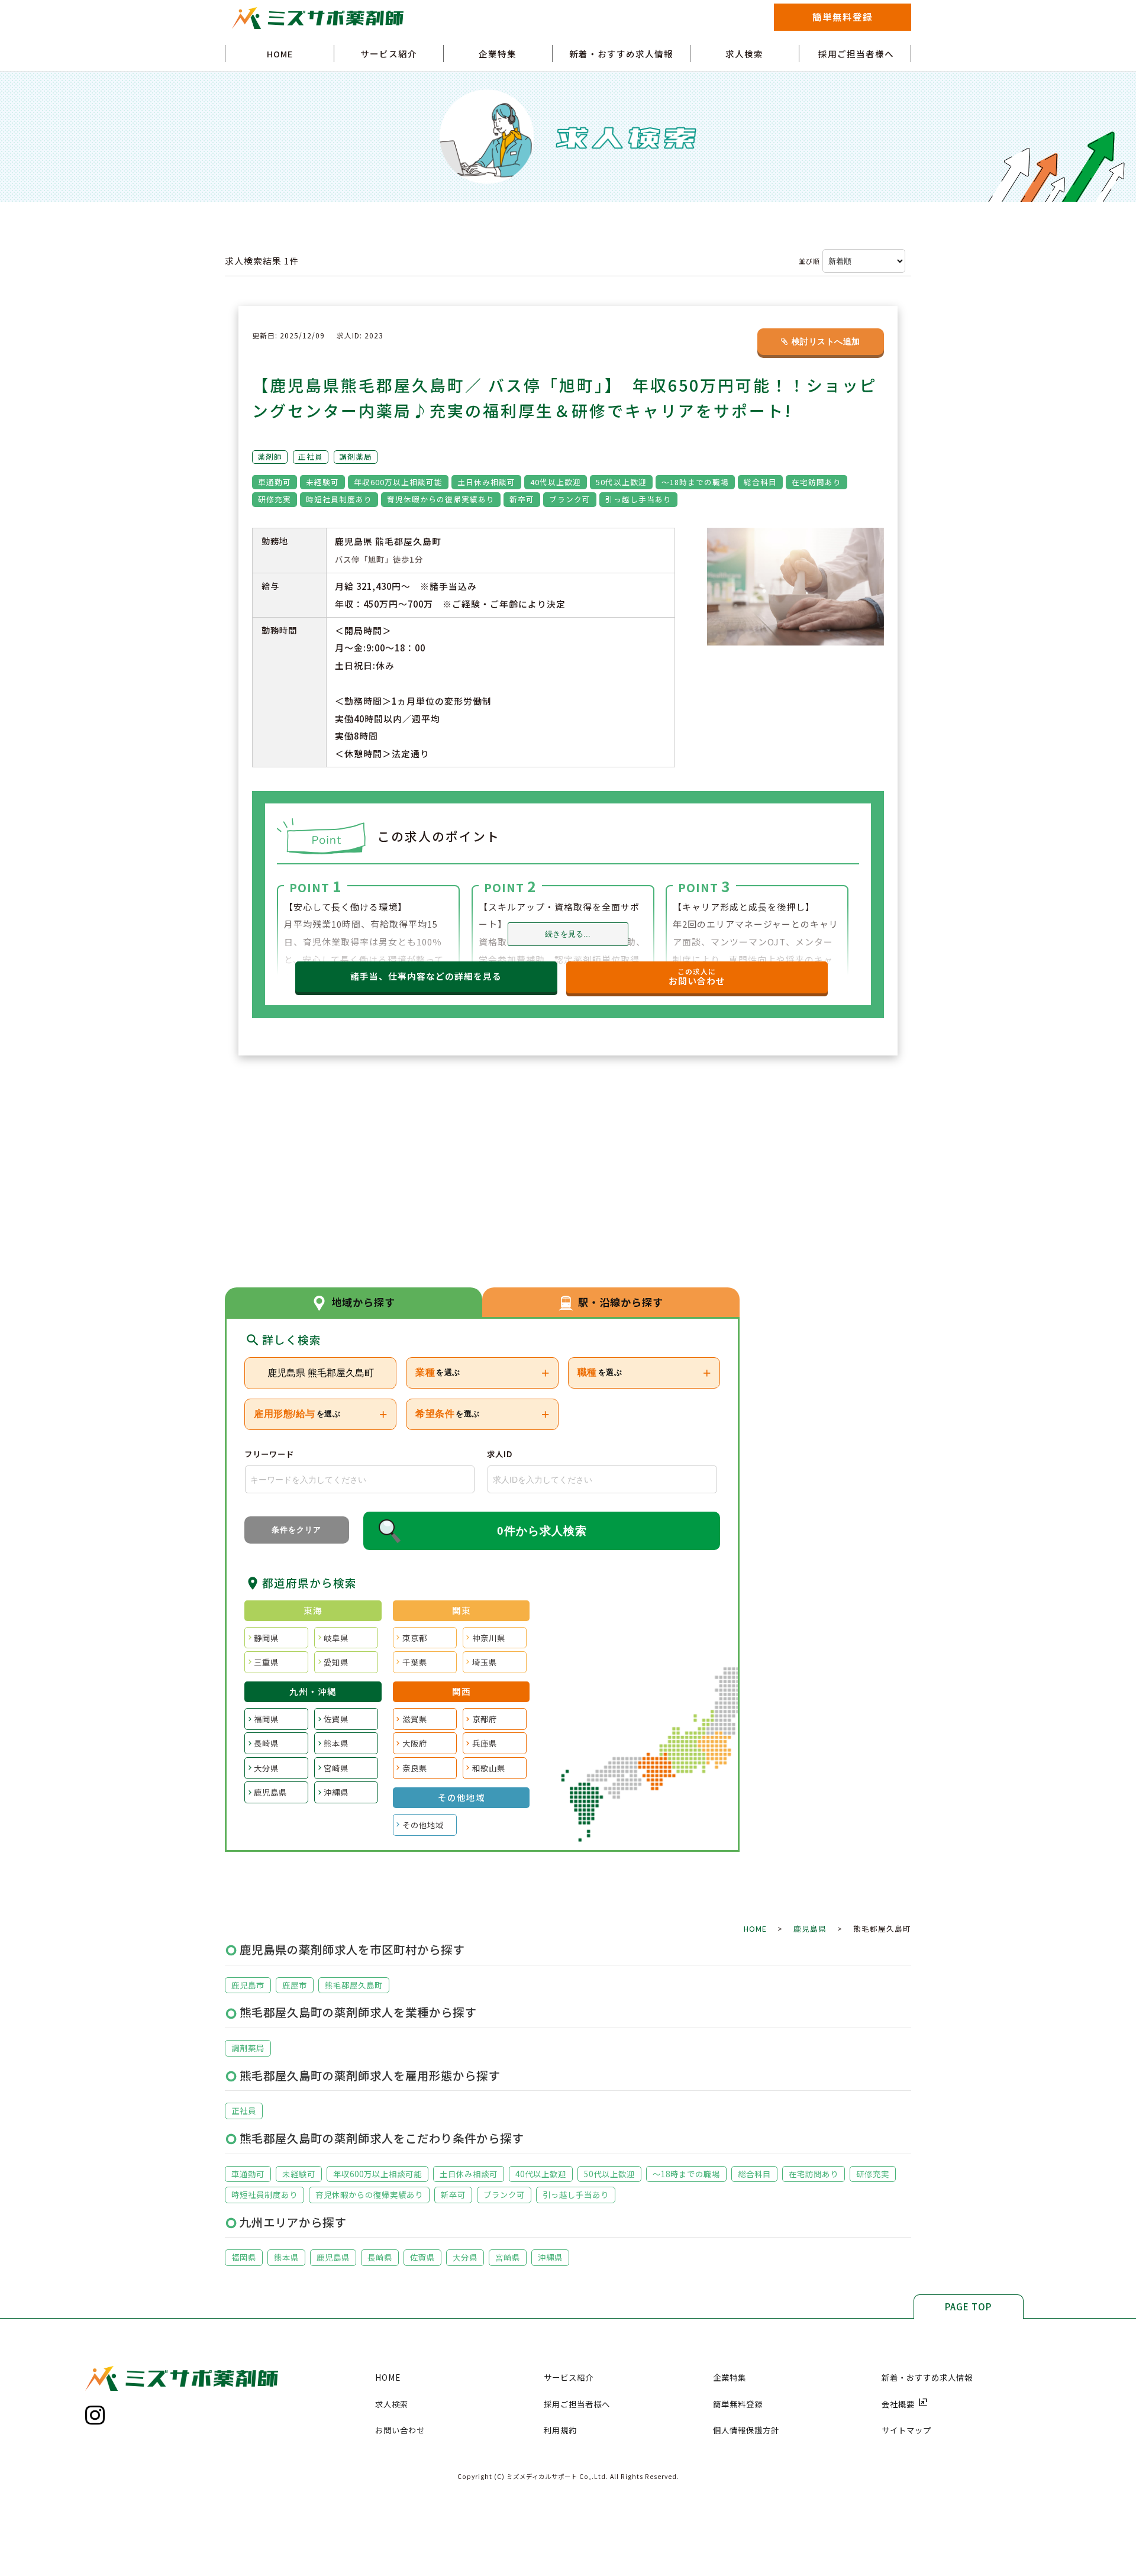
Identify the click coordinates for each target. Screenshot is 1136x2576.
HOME (280, 54)
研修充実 (873, 2174)
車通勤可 (248, 2174)
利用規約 (560, 2430)
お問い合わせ (400, 2430)
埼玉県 (485, 1662)
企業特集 (498, 54)
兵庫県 (485, 1743)
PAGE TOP (968, 2307)
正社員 (244, 2110)
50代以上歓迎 (609, 2174)
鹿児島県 (270, 1792)
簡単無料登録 (843, 17)
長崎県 (266, 1743)
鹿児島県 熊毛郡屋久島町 (321, 1373)
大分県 (266, 1768)
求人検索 (744, 54)
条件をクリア (296, 1530)
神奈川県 (489, 1638)
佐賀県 (336, 1719)
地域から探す (363, 1302)
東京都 (415, 1638)
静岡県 (266, 1638)
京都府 (485, 1719)
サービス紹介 (389, 54)
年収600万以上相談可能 (377, 2174)
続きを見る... (568, 934)
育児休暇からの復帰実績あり (369, 2194)
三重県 (266, 1662)
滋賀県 (415, 1719)
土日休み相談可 (469, 2174)
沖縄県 (336, 1792)
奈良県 (415, 1768)
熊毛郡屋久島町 (354, 1985)
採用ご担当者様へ (856, 54)
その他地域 (423, 1825)
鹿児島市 (248, 1985)
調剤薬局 (248, 2048)
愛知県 (336, 1662)
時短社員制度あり (264, 2194)
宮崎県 (336, 1768)
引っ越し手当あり (576, 2194)
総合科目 (754, 2174)
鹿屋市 (295, 1985)
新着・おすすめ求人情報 (621, 54)
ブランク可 (504, 2194)
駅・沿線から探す (621, 1302)
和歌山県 (489, 1768)
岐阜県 (336, 1638)
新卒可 (453, 2194)
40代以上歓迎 (541, 2174)
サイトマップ (906, 2430)
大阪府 (415, 1743)
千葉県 (415, 1662)
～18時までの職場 (686, 2174)
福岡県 (266, 1719)
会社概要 (905, 2404)
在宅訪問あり (814, 2174)
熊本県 (336, 1743)
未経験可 (299, 2174)
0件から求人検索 (542, 1531)
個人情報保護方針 (746, 2430)
